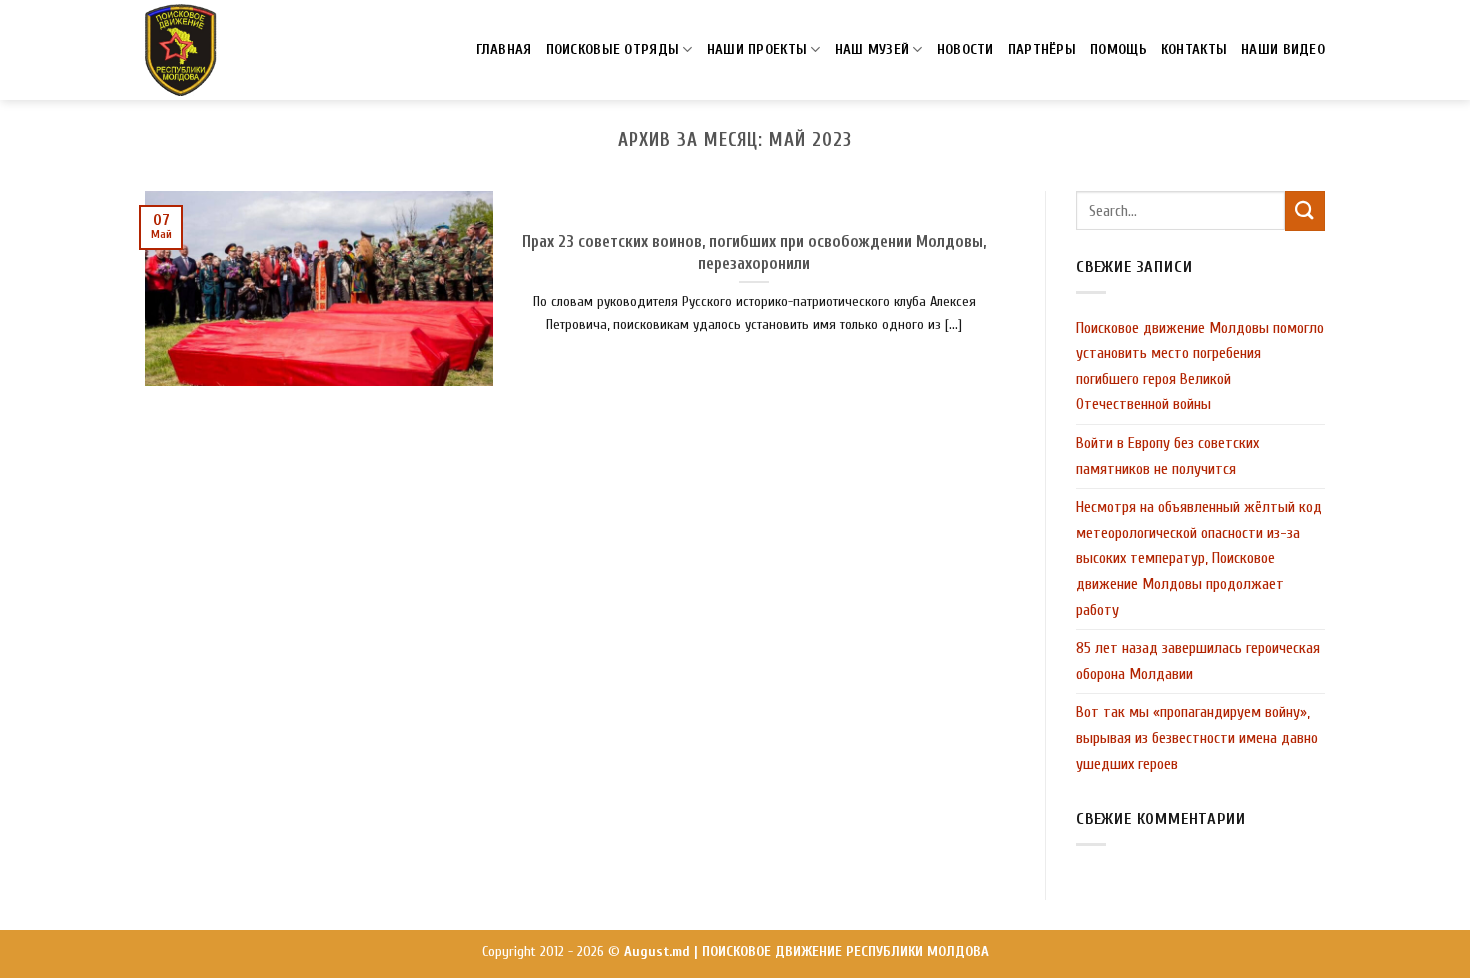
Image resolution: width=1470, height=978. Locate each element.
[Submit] (1305, 210)
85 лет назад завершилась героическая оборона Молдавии (1198, 661)
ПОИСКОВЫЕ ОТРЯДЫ (613, 49)
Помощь (1118, 49)
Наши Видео (1283, 49)
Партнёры (1042, 49)
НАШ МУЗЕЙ (872, 49)
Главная (504, 49)
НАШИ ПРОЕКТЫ (757, 49)
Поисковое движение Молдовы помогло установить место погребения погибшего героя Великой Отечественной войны (1200, 366)
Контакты (1194, 49)
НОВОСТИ (965, 49)
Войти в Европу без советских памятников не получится (1167, 456)
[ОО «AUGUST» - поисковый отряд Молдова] (181, 50)
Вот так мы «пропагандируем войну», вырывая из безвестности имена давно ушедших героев (1197, 737)
